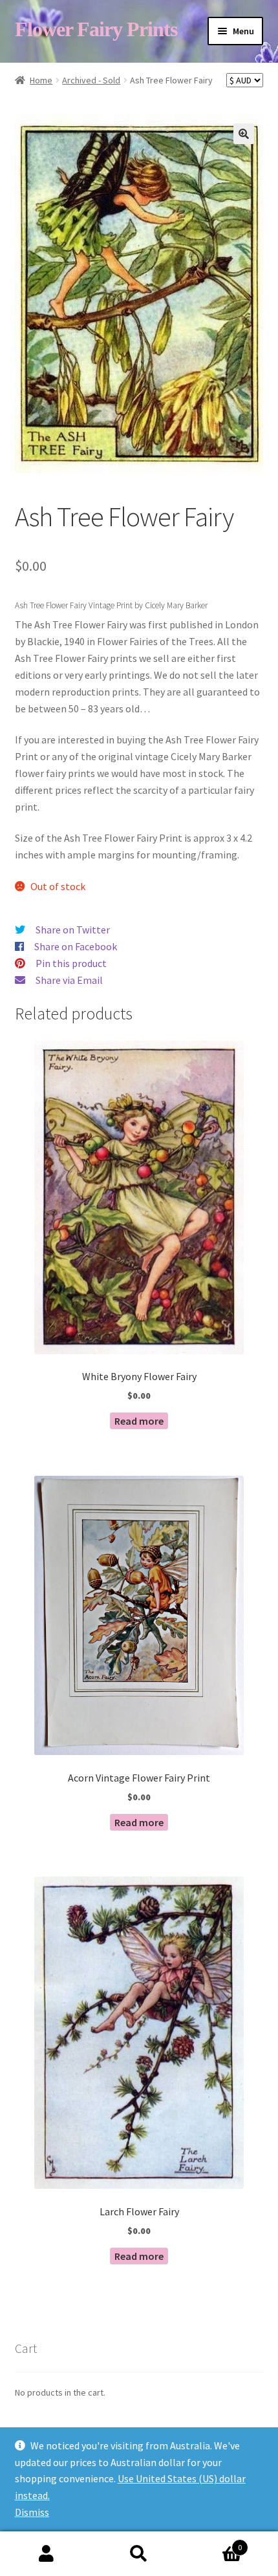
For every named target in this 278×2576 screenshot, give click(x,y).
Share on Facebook (76, 946)
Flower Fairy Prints (96, 29)
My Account (46, 2554)
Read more (139, 1421)
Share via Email (69, 980)
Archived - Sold (91, 80)
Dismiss (32, 2512)
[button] (244, 134)
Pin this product (71, 963)
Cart (214, 2543)
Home (41, 80)
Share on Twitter (73, 930)
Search (139, 2554)
